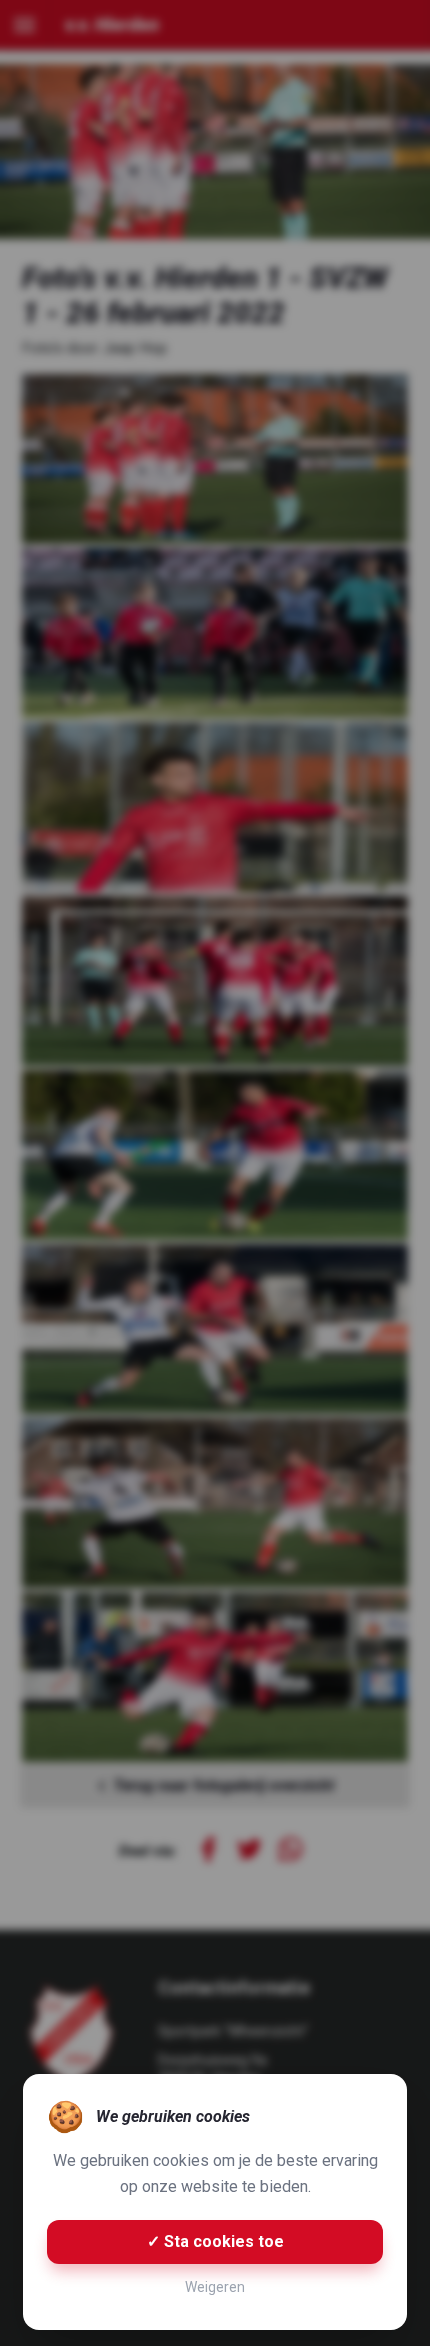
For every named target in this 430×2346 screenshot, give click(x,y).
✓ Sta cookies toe (215, 2241)
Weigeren (215, 2287)
